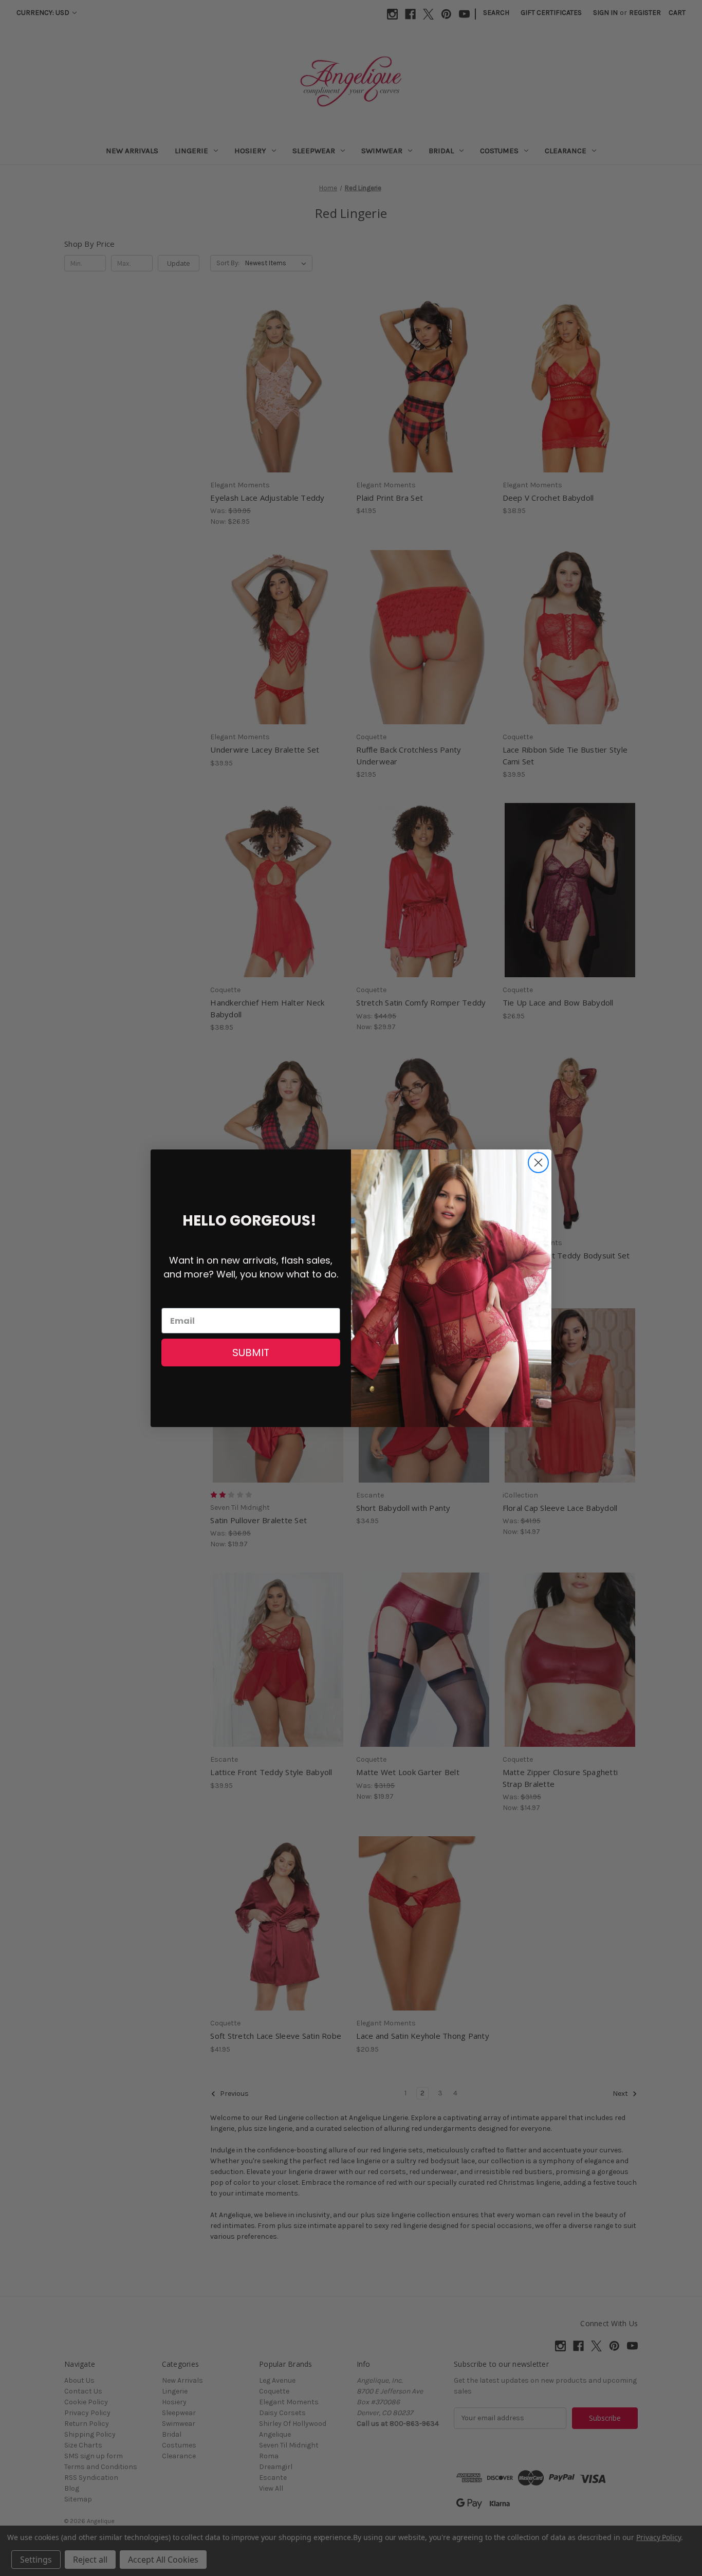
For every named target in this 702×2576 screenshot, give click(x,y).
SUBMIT (251, 1353)
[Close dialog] (538, 1163)
